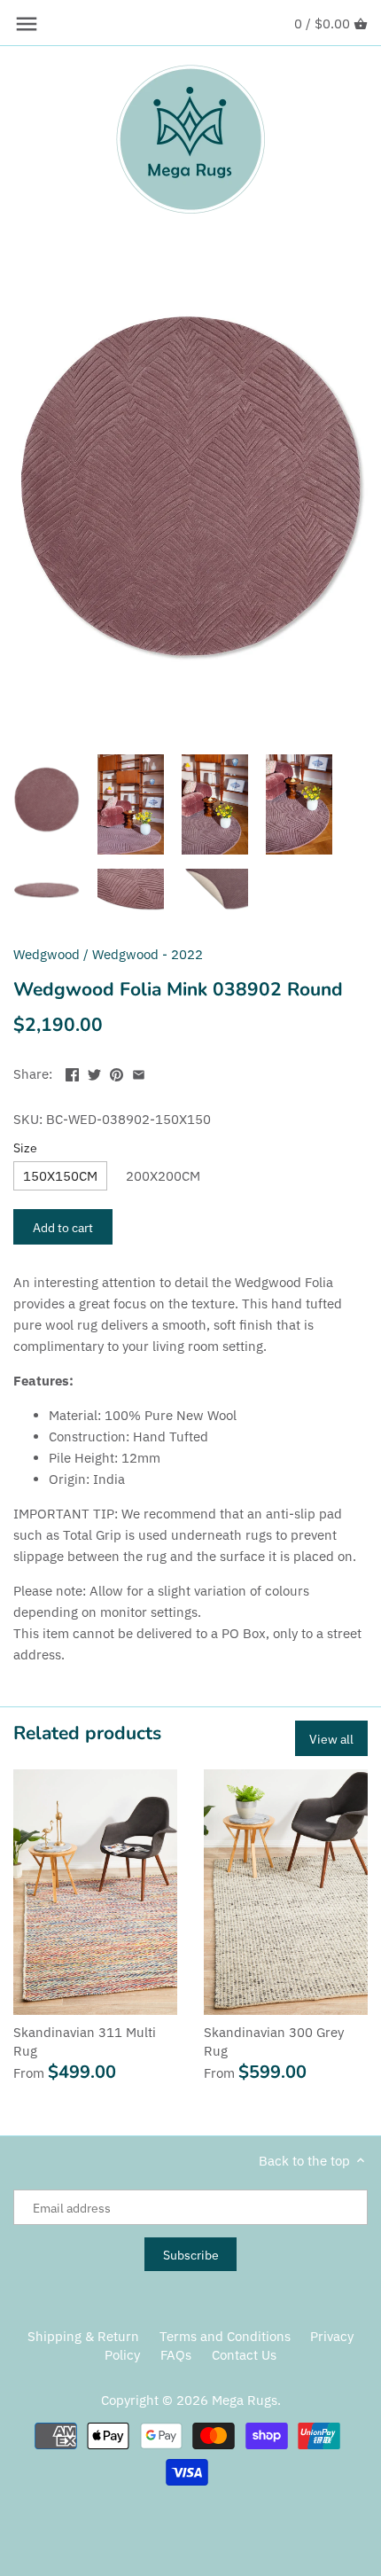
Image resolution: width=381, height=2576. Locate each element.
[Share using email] (139, 1072)
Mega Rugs (245, 2400)
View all (331, 1739)
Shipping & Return (83, 2336)
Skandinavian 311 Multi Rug (85, 2041)
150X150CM (60, 1176)
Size (25, 1148)
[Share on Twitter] (94, 1072)
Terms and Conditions (225, 2336)
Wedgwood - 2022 (148, 954)
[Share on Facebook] (72, 1072)
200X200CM (163, 1176)
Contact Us (244, 2355)
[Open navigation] (27, 24)
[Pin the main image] (117, 1072)
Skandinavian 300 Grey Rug (274, 2041)
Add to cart (63, 1227)
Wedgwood (47, 954)
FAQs (176, 2355)
